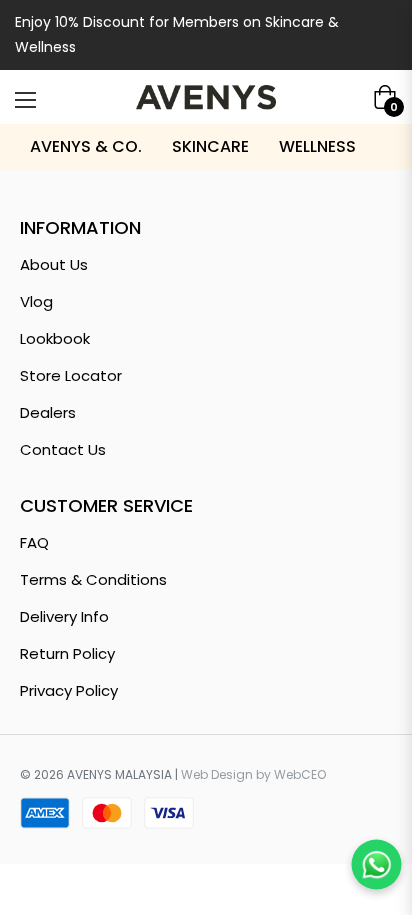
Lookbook (55, 338)
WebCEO (300, 774)
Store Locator (71, 375)
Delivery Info (64, 616)
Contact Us (63, 449)
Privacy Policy (69, 690)
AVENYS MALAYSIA (119, 774)
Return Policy (67, 653)
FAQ (34, 542)
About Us (54, 264)
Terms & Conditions (93, 579)
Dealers (48, 412)
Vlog (36, 301)
